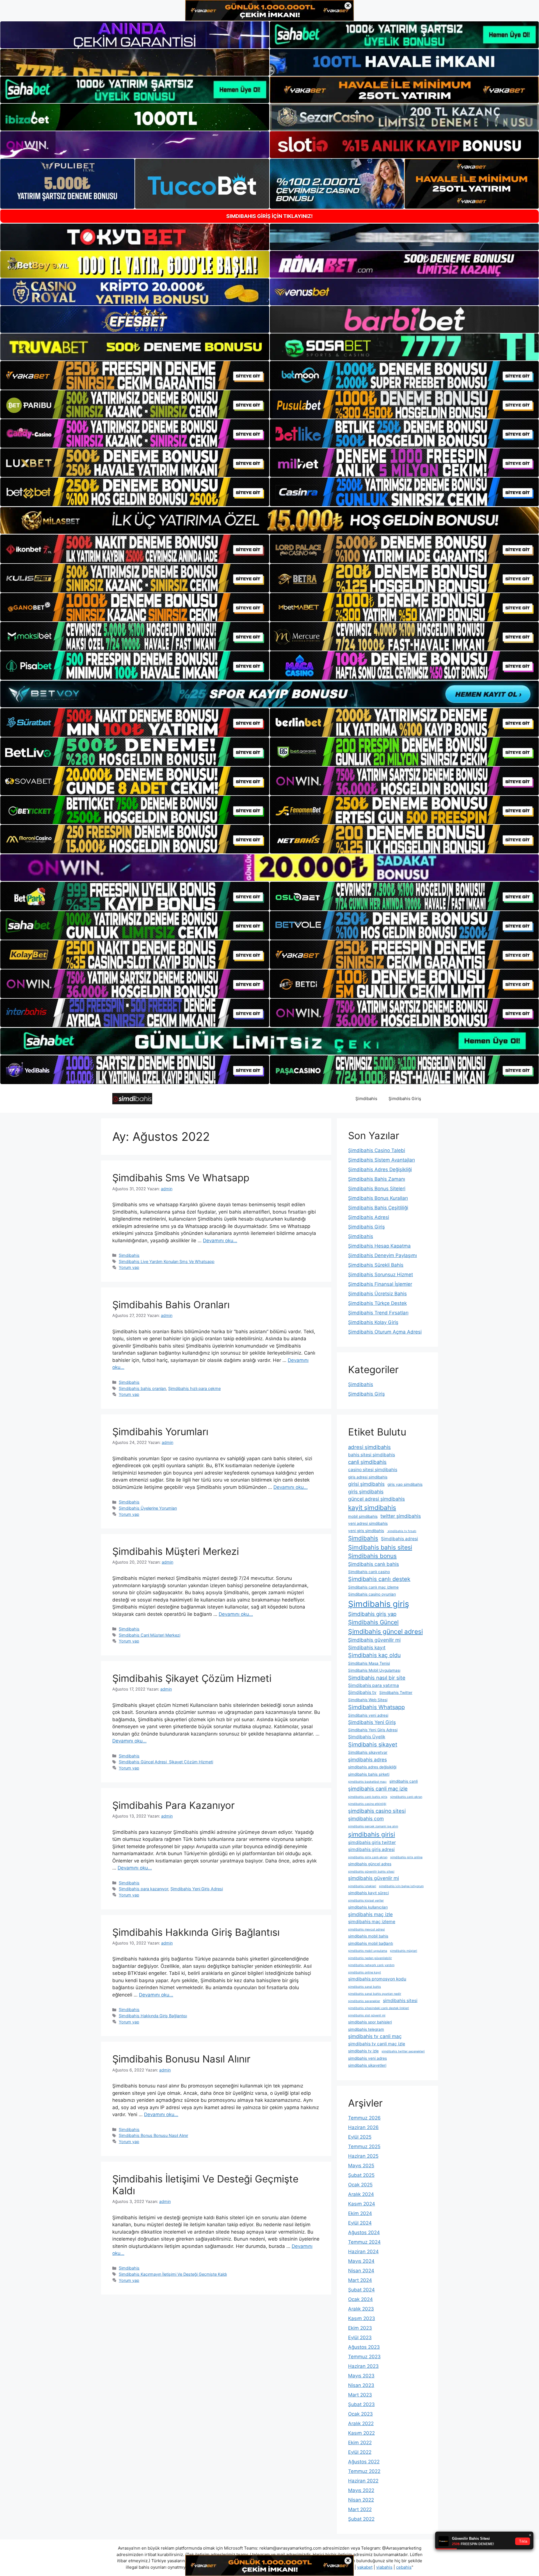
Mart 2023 (360, 2395)
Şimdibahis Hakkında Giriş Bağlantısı (196, 1932)
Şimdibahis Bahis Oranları (171, 1305)
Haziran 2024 (363, 2252)
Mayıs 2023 (361, 2376)
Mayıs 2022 (361, 2490)
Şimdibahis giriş (379, 1604)
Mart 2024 (360, 2280)
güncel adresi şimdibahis (376, 1499)
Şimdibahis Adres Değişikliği (380, 1169)
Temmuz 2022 (364, 2471)
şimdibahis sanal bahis (365, 1987)
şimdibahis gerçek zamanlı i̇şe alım (373, 1826)
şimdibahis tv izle (363, 2051)
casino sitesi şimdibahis (373, 1470)
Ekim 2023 (360, 2328)
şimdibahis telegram (366, 2029)
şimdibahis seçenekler (364, 2001)
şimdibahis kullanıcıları (368, 1907)
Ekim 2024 (360, 2213)
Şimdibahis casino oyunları (372, 1594)
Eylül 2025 (360, 2137)
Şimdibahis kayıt (367, 1647)
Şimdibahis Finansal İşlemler (380, 1284)
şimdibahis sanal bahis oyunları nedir (375, 1994)
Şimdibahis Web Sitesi (368, 1700)
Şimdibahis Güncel (373, 1622)
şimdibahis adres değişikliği (372, 1767)
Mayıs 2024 (361, 2261)
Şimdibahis (366, 1099)
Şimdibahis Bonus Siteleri (377, 1189)
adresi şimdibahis (369, 1447)
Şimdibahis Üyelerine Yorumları (148, 1508)
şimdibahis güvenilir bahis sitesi (371, 1872)
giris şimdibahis (366, 1492)
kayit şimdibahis (372, 1508)
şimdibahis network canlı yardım (371, 1965)
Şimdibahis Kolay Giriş (373, 1322)
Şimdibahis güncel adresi (385, 1632)
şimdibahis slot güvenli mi (367, 2015)
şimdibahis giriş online (406, 1857)
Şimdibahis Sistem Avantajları (382, 1160)
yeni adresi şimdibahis (368, 1523)
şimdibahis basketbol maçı (367, 1782)
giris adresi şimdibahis (368, 1477)
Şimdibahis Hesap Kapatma (379, 1246)
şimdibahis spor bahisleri (370, 2022)
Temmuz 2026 (364, 2118)
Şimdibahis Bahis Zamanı (377, 1179)
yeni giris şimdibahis (366, 1531)
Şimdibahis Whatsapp (376, 1707)
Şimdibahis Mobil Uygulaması (374, 1670)
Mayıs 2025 (361, 2166)
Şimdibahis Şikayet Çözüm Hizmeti (192, 1678)
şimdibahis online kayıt (365, 1972)
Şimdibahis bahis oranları (142, 1388)
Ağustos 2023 (364, 2347)
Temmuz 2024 (364, 2242)
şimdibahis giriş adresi (371, 1849)
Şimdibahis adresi (399, 1539)
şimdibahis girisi (372, 1834)
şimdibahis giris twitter (372, 1842)
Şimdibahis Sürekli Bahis (376, 1265)
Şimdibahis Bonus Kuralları (378, 1198)
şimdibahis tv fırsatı (402, 1531)
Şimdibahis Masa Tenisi (369, 1663)
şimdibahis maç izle (370, 1914)
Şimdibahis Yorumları (160, 1432)
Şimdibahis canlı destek (379, 1579)
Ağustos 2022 (364, 2462)
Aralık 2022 (361, 2423)
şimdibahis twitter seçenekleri (403, 2051)
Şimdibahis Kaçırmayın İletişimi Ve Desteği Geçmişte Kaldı (173, 2274)
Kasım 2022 (361, 2433)
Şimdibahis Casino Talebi (377, 1150)
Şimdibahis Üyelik (367, 1737)
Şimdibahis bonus (372, 1556)
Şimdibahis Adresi (369, 1217)
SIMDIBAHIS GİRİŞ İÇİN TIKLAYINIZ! (269, 216)
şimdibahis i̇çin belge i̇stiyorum (401, 1886)
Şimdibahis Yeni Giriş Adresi (197, 1889)
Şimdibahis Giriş (405, 1099)
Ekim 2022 (360, 2443)
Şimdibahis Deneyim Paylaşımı (382, 1255)
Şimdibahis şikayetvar (368, 1752)
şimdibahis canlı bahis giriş (368, 1797)
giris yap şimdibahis (405, 1484)
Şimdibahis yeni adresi (368, 1715)
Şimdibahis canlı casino (369, 1572)
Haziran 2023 (363, 2366)
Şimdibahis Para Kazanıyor (173, 1805)
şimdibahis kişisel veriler (366, 1901)
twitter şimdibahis (401, 1516)
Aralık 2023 (361, 2309)
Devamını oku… (220, 1241)
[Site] (135, 375)
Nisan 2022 (361, 2500)
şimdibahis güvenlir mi (374, 1878)
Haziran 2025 (363, 2156)
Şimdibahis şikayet (373, 1744)
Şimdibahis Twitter (396, 1693)
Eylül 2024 (360, 2223)
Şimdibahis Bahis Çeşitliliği (378, 1208)
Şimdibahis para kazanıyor (143, 1889)
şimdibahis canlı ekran (406, 1797)
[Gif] (269, 520)
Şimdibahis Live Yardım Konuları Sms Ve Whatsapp (167, 1261)
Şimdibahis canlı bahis (374, 1564)
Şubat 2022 (361, 2519)
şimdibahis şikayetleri (367, 2065)
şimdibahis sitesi (400, 2001)
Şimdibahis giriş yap (372, 1614)
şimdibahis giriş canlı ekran (368, 1857)
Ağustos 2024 (364, 2232)
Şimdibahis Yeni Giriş (372, 1722)
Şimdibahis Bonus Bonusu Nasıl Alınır (153, 2135)
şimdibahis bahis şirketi (369, 1774)
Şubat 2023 (361, 2404)
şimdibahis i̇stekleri (362, 1886)
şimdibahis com (366, 1819)
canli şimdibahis (367, 1462)
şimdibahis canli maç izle (378, 1789)
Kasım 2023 (362, 2318)
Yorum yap (129, 1267)
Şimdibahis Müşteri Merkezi (176, 1551)
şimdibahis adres (367, 1760)
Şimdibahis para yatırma (374, 1685)
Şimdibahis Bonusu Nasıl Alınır (181, 2059)
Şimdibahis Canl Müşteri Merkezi (149, 1635)
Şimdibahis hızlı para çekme (194, 1388)
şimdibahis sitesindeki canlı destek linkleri (379, 2008)
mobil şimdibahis (363, 1516)
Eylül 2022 (360, 2452)
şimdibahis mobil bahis (368, 1936)
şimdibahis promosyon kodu (377, 1979)
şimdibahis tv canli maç (375, 2036)
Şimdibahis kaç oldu (374, 1655)
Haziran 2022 (363, 2481)
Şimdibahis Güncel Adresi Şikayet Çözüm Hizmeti (166, 1762)
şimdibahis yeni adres (367, 2058)
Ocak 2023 (360, 2414)
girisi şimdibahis (366, 1484)
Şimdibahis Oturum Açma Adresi (385, 1332)
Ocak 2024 (360, 2299)
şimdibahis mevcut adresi (366, 1929)
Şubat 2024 (361, 2290)
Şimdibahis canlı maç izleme (373, 1587)
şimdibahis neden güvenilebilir (370, 1958)
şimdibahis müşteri (404, 1951)
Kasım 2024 (362, 2204)
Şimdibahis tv (362, 1692)
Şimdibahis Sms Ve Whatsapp (181, 1178)
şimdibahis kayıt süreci (368, 1893)
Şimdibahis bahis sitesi (380, 1547)
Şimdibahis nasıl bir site (377, 1678)
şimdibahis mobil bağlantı (371, 1943)
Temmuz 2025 (364, 2146)
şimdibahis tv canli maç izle (377, 2044)
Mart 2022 (360, 2509)
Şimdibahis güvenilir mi (374, 1640)
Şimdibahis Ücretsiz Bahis (377, 1294)
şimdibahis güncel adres (370, 1864)
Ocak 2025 (360, 2185)
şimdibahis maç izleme (372, 1922)
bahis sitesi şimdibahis (372, 1455)
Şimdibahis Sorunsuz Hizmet (381, 1275)
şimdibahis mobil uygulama (368, 1951)
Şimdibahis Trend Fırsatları (378, 1313)
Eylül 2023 (360, 2338)
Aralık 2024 (361, 2194)
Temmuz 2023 (364, 2357)
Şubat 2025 (361, 2175)
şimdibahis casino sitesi (377, 1811)
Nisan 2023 (361, 2385)
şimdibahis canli (404, 1781)
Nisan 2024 (361, 2271)
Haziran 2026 (363, 2127)
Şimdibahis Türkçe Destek (377, 1303)
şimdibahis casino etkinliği (367, 1804)
